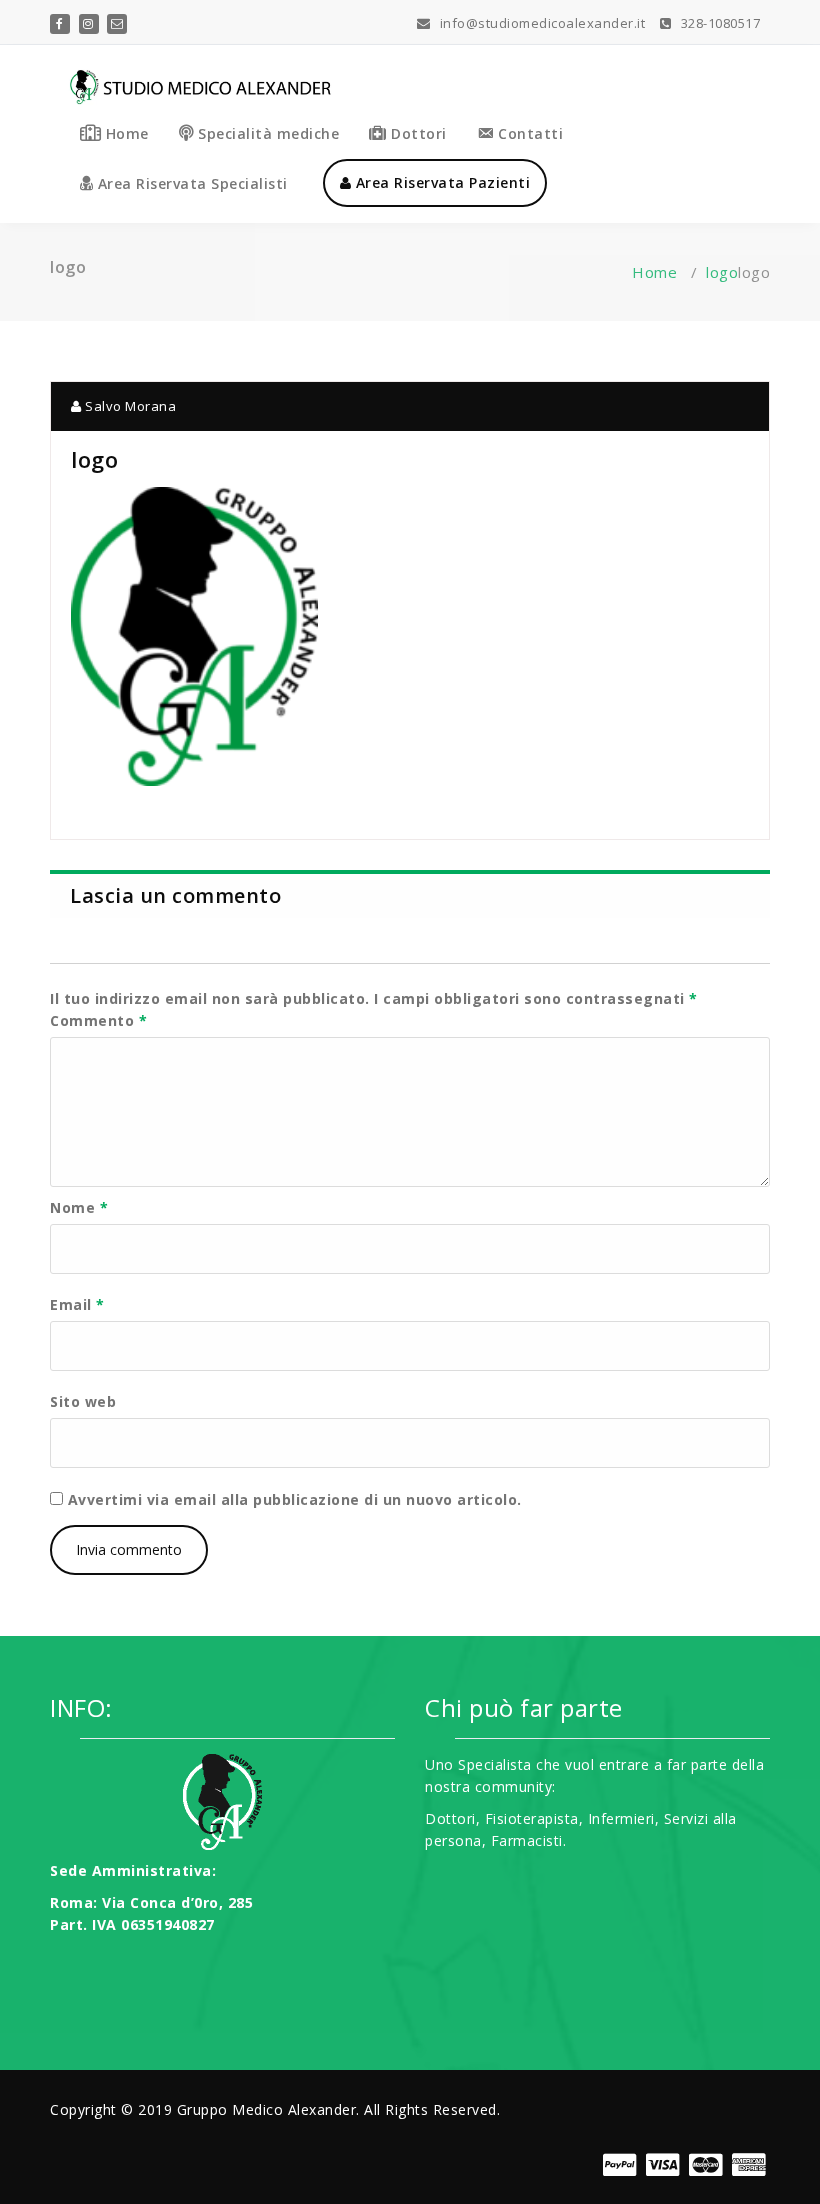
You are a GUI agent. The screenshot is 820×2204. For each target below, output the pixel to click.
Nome (79, 1207)
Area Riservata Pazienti (440, 182)
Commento (98, 1020)
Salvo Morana (129, 406)
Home (654, 272)
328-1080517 (718, 23)
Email (77, 1304)
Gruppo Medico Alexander (267, 2109)
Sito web (83, 1401)
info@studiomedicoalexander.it (540, 23)
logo (722, 272)
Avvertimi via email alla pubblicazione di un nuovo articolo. (295, 1499)
